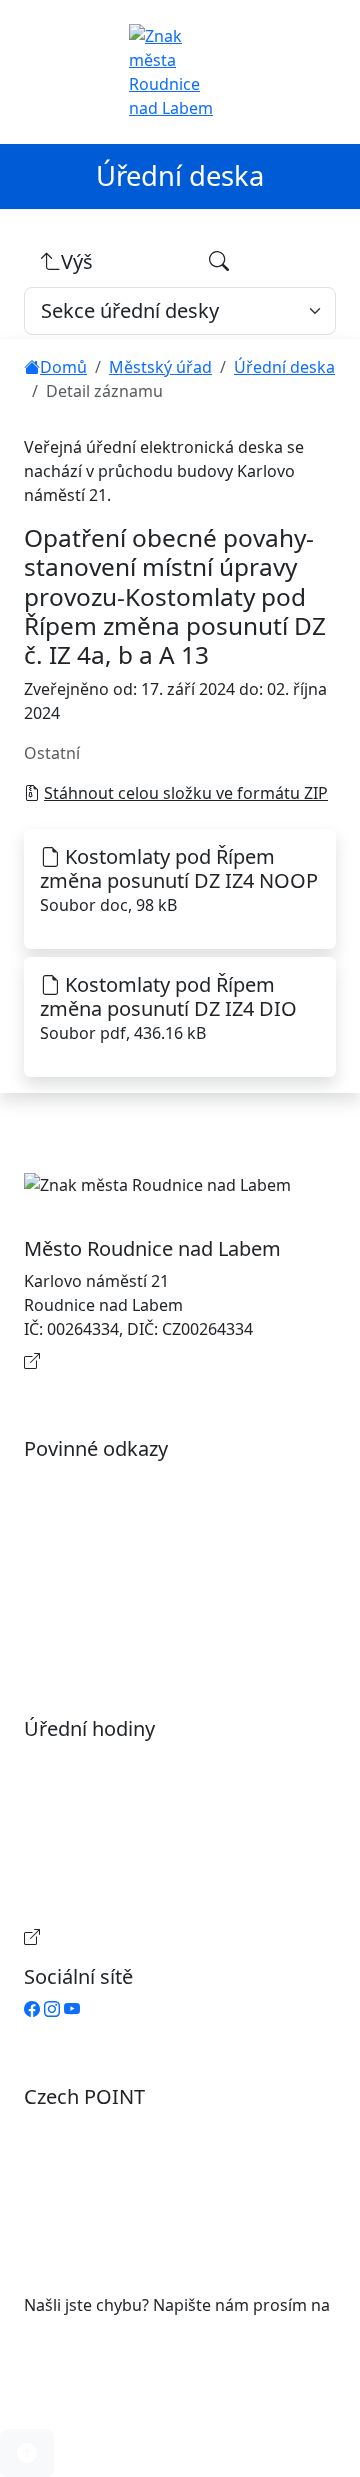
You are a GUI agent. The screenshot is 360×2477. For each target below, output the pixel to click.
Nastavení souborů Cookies (148, 1633)
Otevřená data (98, 1513)
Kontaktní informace (122, 1361)
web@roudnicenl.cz (98, 2329)
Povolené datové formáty (139, 1545)
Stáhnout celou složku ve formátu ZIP (186, 793)
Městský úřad (160, 367)
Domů (63, 367)
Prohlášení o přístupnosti (140, 1481)
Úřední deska (284, 367)
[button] (27, 2453)
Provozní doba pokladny (136, 1937)
